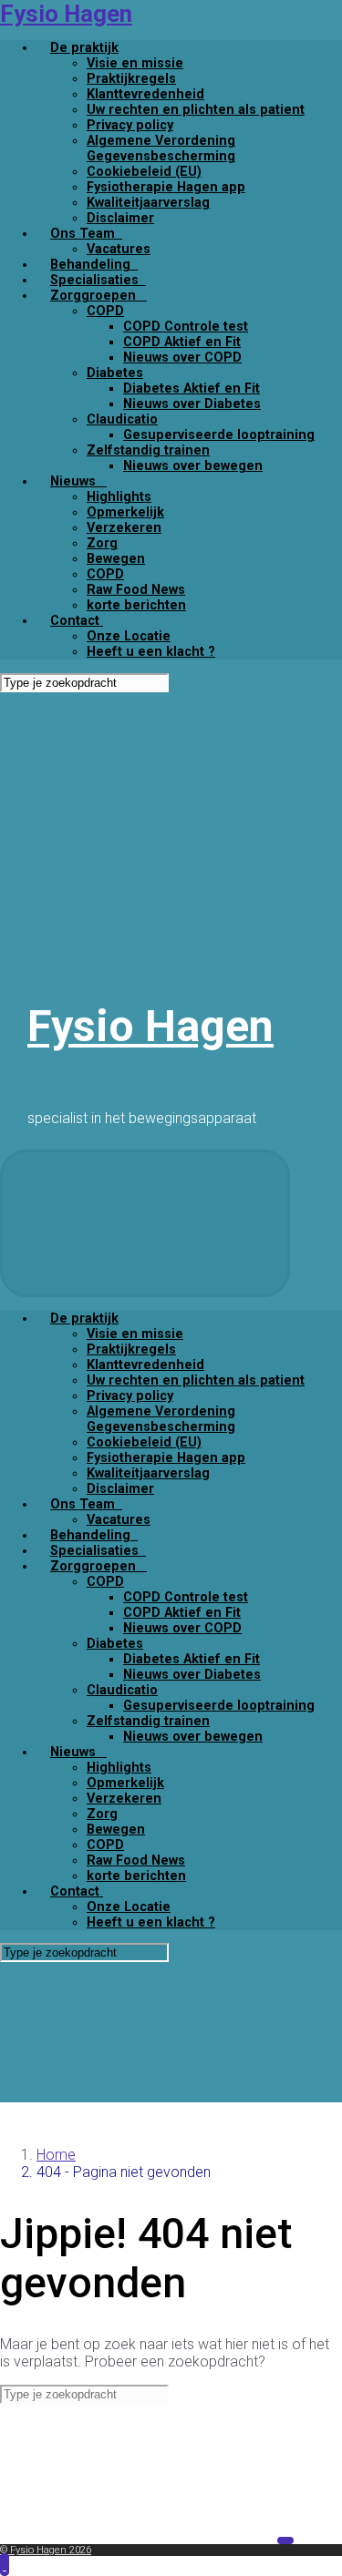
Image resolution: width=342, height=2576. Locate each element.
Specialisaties (98, 280)
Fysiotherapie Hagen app (166, 187)
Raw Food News (136, 590)
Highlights (119, 497)
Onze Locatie (129, 636)
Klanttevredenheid (145, 94)
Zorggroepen (98, 296)
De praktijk (84, 48)
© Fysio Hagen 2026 (46, 2550)
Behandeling (94, 265)
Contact (77, 621)
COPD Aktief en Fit (182, 342)
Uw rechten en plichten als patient (196, 110)
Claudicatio (122, 419)
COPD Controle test (186, 327)
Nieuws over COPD (182, 358)
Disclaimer (120, 218)
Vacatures (119, 249)
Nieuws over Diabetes (192, 404)
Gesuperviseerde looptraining (219, 435)
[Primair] (145, 1223)
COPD (105, 311)
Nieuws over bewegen (193, 466)
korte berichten (136, 605)
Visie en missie (135, 63)
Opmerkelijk (125, 512)
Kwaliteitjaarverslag (148, 203)
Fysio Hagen (66, 14)
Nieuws (78, 481)
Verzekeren (124, 528)
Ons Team (86, 234)
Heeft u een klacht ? (151, 652)
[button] (5, 2565)
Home (56, 2155)
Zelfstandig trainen (148, 450)
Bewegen (116, 559)
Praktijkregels (131, 79)
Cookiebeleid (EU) (144, 172)
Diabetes (115, 373)
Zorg (102, 543)
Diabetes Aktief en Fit (192, 388)
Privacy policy (130, 125)
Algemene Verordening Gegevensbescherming (161, 148)
